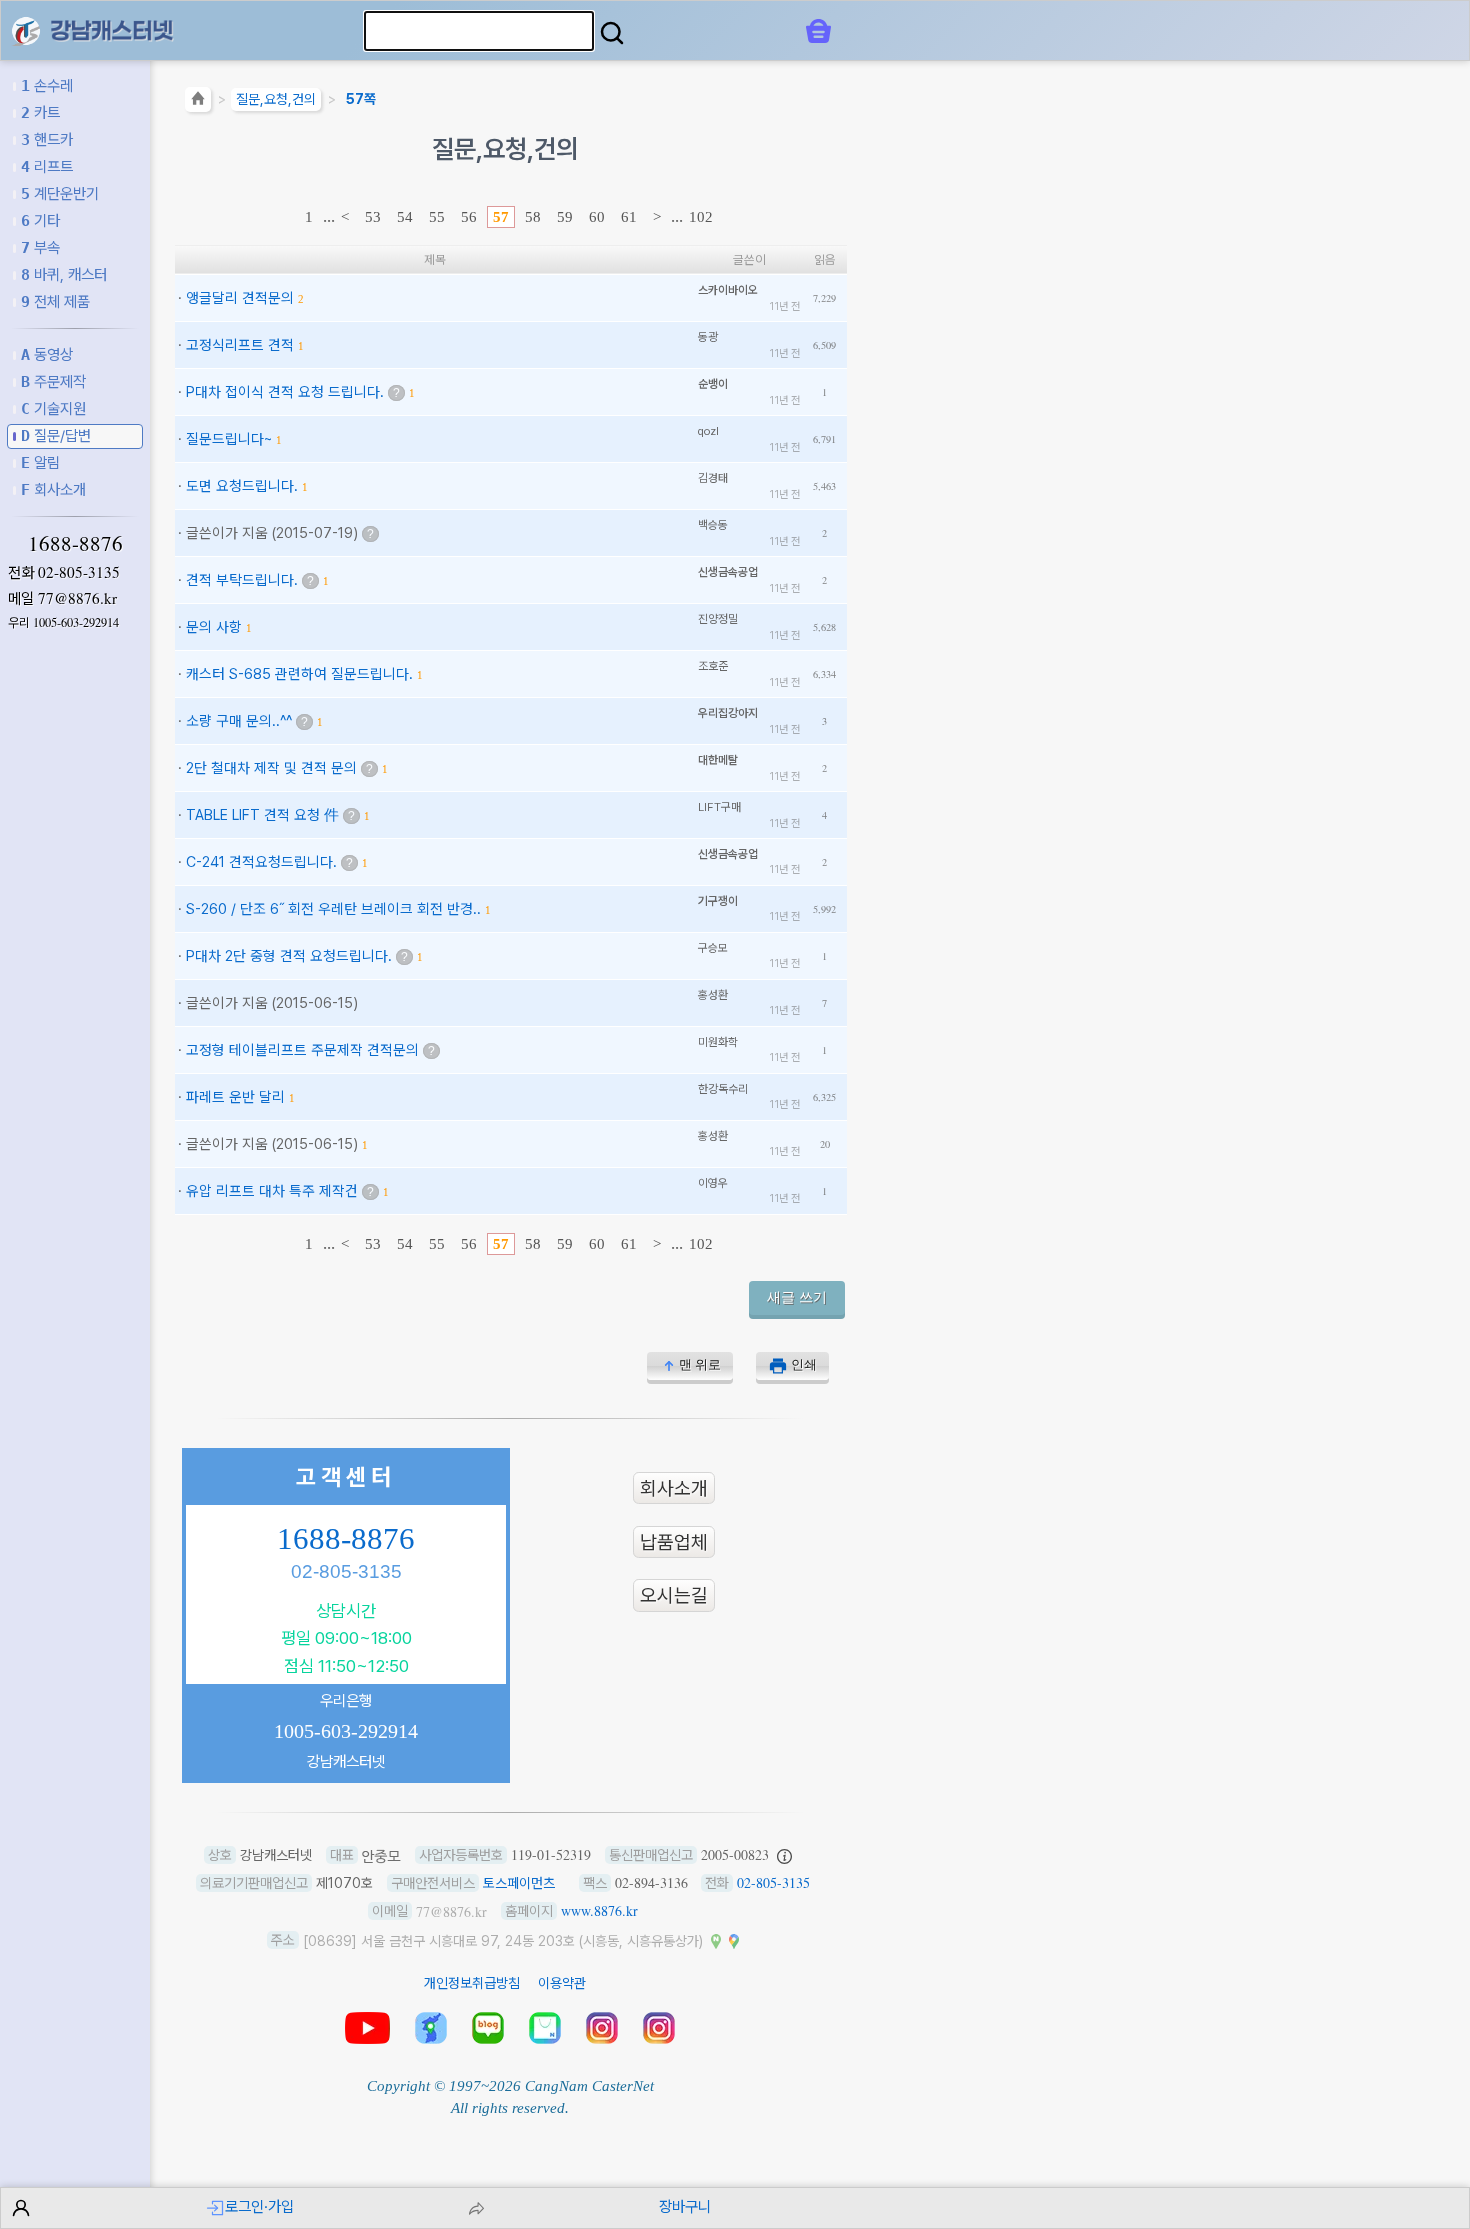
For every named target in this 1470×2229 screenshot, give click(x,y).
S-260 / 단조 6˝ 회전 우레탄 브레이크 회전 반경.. (333, 908)
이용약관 (562, 1983)
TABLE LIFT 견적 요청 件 (262, 814)
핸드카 (47, 139)
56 (469, 217)
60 (597, 217)
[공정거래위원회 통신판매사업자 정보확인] (784, 1855)
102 (701, 217)
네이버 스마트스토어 (545, 2028)
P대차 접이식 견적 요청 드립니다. (285, 391)
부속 (40, 247)
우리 (63, 622)
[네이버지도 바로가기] (716, 1940)
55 (437, 217)
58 (533, 217)
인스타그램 (602, 2028)
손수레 (47, 85)
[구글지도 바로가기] (734, 1940)
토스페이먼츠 (519, 1883)
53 (373, 217)
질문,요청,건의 (276, 99)
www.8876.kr (599, 1910)
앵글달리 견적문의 (240, 297)
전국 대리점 (431, 2028)
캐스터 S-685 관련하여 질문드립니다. (299, 673)
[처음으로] (198, 102)
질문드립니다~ (229, 438)
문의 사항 (214, 626)
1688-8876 (75, 543)
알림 (40, 462)
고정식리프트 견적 (240, 344)
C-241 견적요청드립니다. (261, 861)
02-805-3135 (79, 572)
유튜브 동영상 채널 (367, 2028)
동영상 (47, 354)
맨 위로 (700, 1364)
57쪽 (361, 99)
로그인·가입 (259, 2206)
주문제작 (53, 381)
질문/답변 (56, 435)
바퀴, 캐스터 (64, 274)
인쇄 (804, 1364)
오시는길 (674, 1595)
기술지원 (53, 408)
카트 (40, 112)
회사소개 (53, 489)
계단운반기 (60, 193)
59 (565, 217)
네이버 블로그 (488, 2028)
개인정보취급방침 (472, 1983)
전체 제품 (55, 301)
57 (501, 217)
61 (629, 217)
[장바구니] (818, 31)
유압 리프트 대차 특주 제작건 (272, 1190)
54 (405, 217)
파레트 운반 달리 (235, 1096)
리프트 (47, 166)
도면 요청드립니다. (242, 485)
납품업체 (674, 1541)
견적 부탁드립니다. (242, 579)
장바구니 (685, 2206)
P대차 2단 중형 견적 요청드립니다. (289, 955)
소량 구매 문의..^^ (239, 720)
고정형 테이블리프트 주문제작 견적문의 (302, 1049)
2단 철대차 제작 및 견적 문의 (271, 767)
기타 (40, 220)
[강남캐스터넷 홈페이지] (26, 29)
